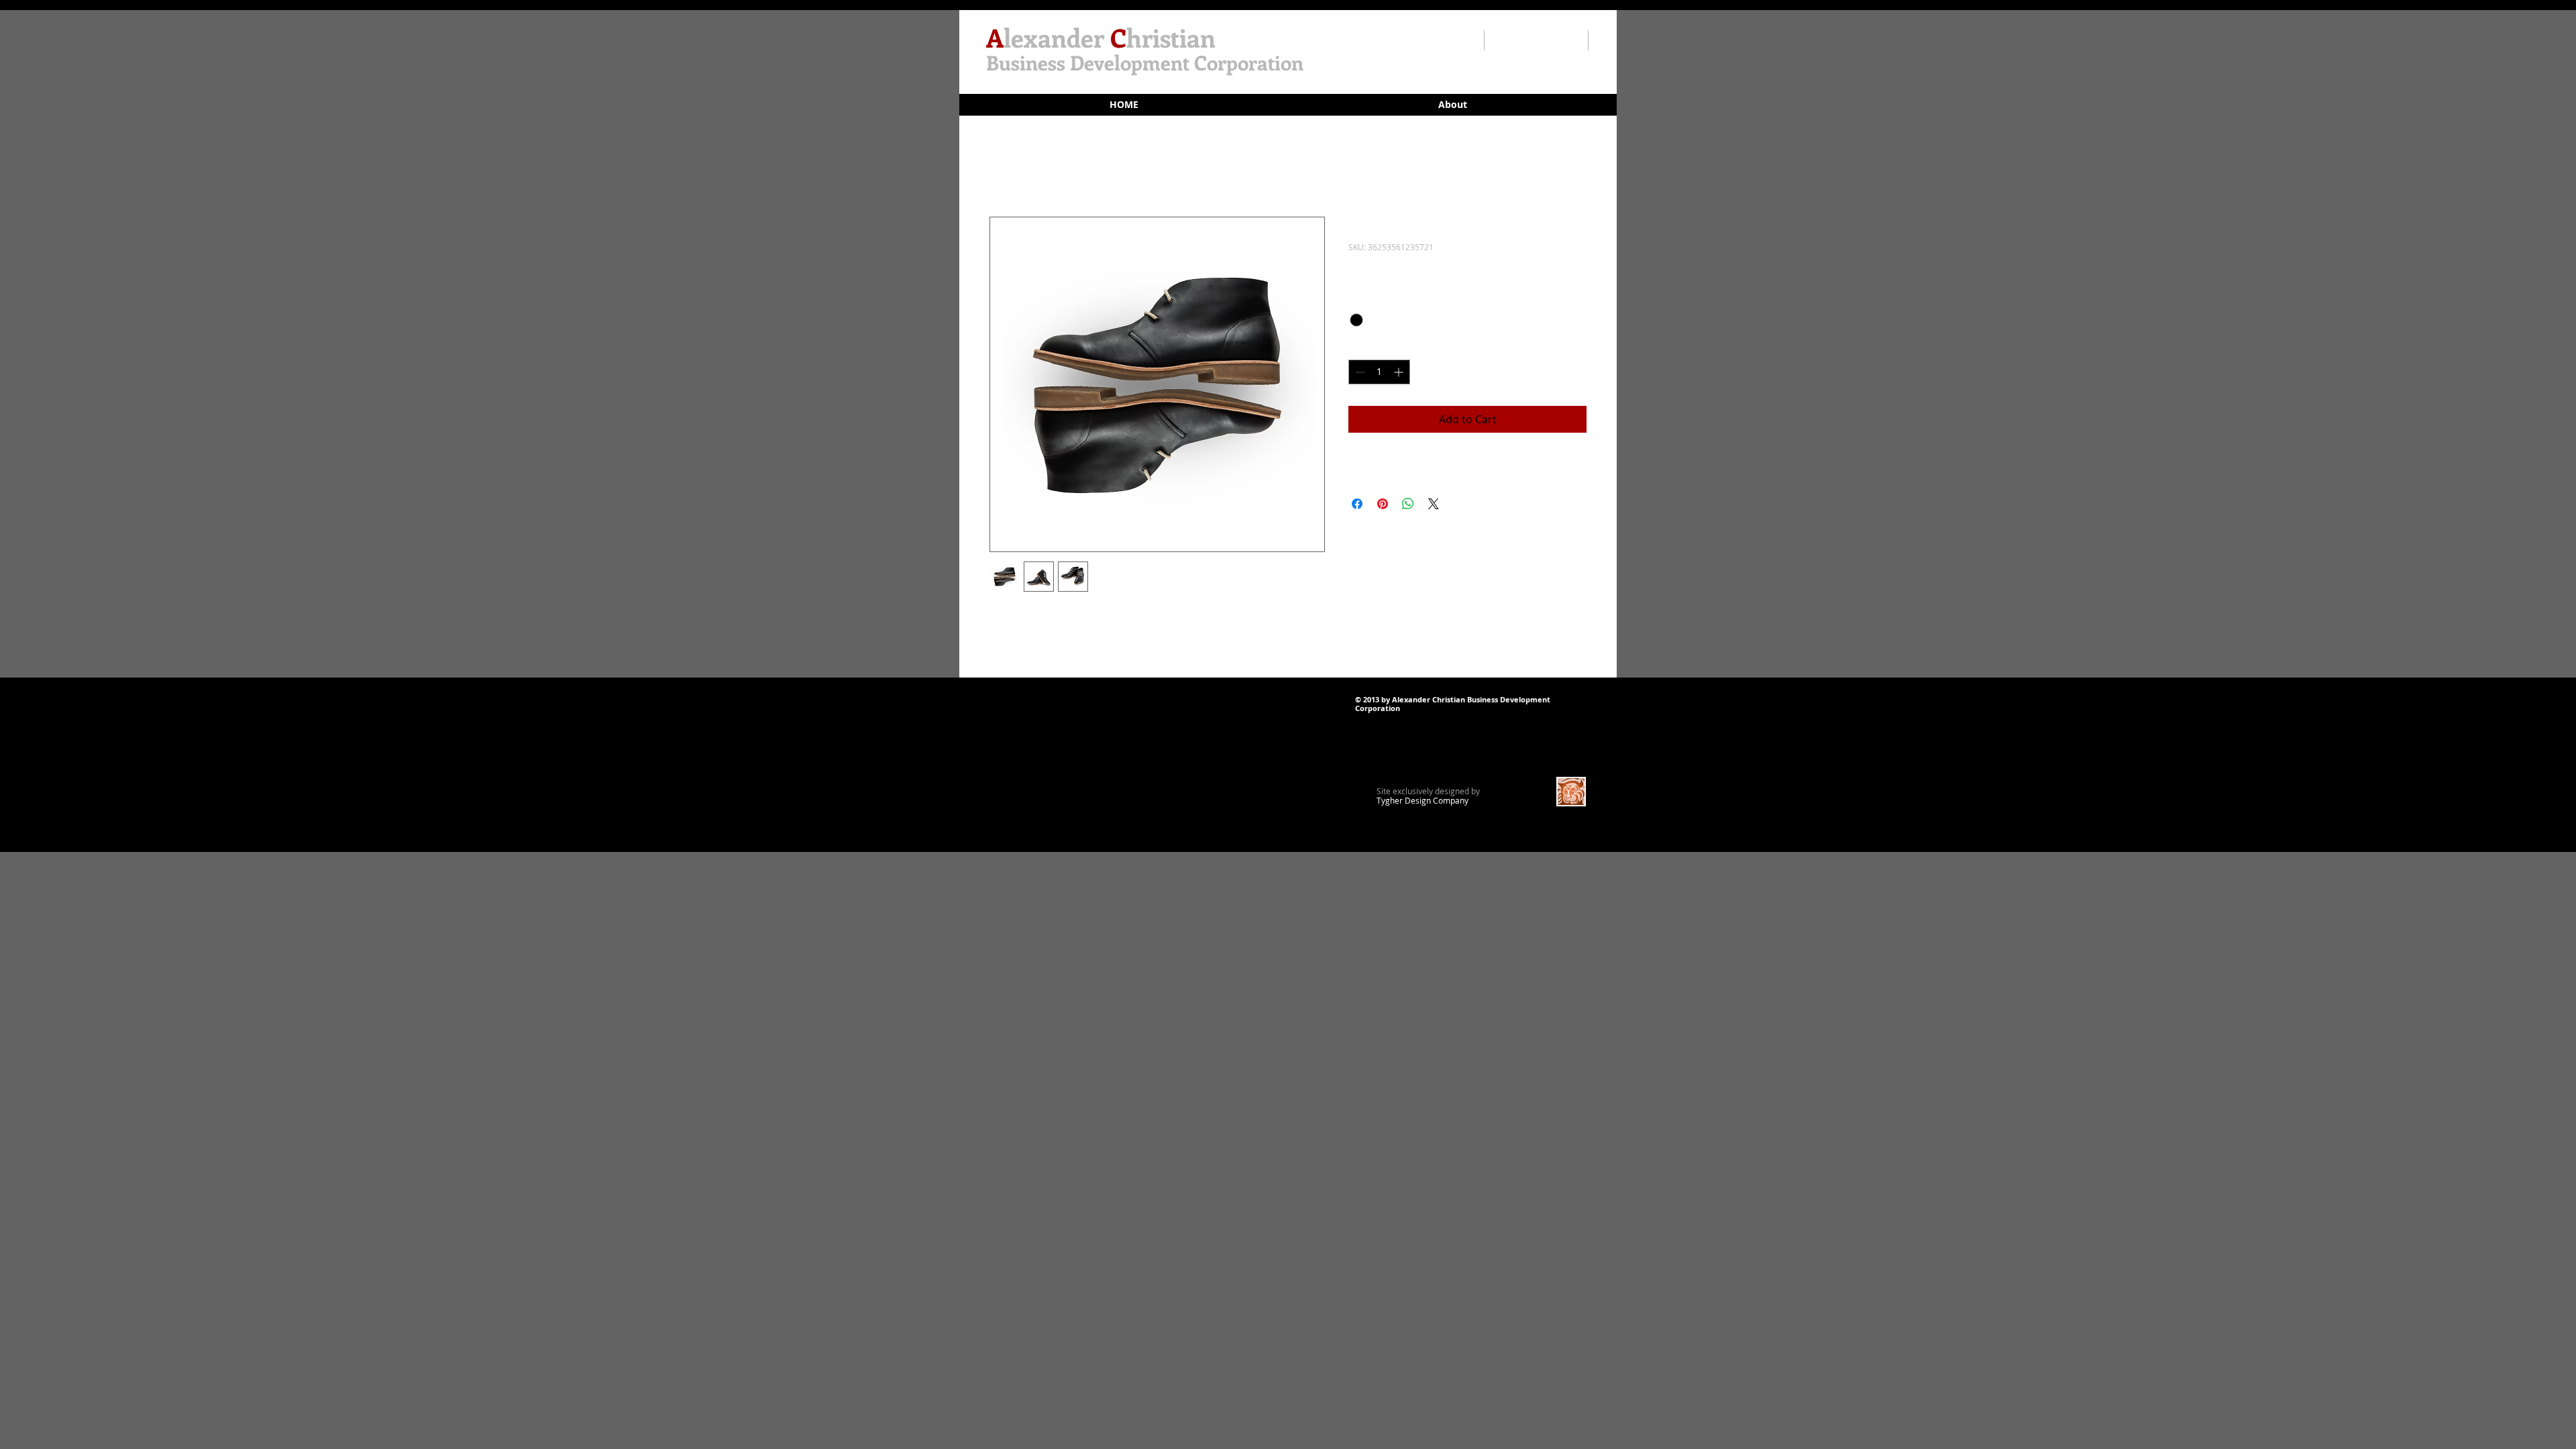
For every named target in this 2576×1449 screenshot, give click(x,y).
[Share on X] (1434, 504)
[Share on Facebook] (1357, 504)
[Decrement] (1359, 372)
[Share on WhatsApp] (1408, 504)
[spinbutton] (1379, 372)
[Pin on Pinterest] (1383, 504)
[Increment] (1400, 372)
